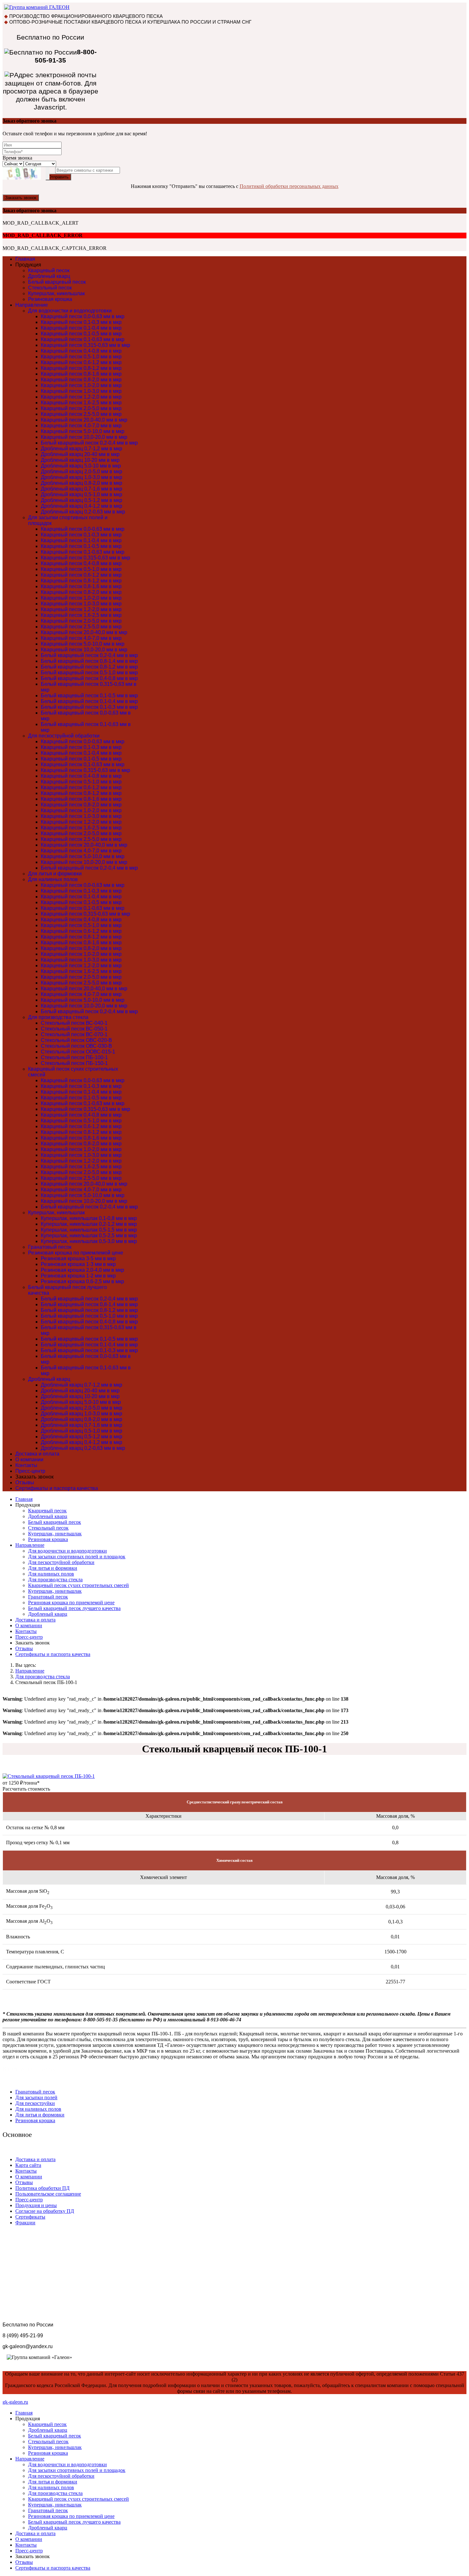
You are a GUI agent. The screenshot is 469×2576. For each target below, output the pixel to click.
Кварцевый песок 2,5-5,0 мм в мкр (81, 414)
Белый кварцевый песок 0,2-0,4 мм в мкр (89, 443)
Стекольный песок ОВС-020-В (76, 1040)
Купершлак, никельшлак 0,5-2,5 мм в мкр (89, 1236)
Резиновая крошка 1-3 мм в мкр (78, 1264)
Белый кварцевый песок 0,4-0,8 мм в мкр (89, 678)
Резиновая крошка (50, 299)
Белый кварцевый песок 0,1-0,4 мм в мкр (89, 701)
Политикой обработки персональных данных (289, 186)
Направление (32, 305)
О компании (29, 1460)
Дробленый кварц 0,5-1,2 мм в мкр (82, 500)
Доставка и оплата (37, 1454)
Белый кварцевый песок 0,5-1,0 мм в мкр (89, 673)
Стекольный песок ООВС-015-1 (78, 1052)
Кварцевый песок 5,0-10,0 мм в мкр (83, 431)
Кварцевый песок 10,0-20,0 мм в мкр (84, 437)
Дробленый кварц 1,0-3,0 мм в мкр (82, 477)
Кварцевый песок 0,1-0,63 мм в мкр (83, 339)
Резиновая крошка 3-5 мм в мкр (78, 1258)
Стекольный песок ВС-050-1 (74, 1029)
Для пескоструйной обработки (64, 736)
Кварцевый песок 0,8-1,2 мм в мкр (81, 368)
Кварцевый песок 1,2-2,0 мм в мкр (81, 397)
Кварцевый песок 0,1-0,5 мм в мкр (81, 334)
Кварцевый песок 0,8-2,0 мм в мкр (81, 380)
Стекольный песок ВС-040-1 (74, 1023)
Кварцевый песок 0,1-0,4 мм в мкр (81, 328)
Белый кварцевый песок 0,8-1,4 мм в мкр (89, 661)
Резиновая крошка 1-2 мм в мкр (78, 1276)
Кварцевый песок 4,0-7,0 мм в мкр (81, 426)
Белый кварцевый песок (57, 282)
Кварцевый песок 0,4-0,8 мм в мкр (81, 351)
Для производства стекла (58, 1017)
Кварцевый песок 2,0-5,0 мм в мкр (81, 408)
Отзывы (25, 1483)
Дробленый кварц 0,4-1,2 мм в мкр (82, 506)
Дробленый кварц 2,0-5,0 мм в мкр (82, 472)
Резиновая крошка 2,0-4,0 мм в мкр (82, 1270)
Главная (25, 259)
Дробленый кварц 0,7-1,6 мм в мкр (82, 489)
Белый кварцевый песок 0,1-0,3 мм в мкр (89, 707)
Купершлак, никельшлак (56, 293)
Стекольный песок (50, 288)
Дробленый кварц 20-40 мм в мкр (80, 454)
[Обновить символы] (48, 173)
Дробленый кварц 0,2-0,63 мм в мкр (83, 512)
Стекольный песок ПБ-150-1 (74, 1063)
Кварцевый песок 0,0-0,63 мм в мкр (83, 316)
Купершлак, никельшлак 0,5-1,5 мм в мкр (89, 1230)
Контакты (26, 1465)
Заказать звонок (21, 198)
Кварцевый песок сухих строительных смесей (78, 1585)
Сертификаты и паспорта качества (57, 1488)
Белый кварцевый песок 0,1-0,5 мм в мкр (89, 696)
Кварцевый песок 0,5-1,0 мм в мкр (81, 357)
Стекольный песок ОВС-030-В (76, 1046)
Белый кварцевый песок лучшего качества (74, 1608)
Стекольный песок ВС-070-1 (74, 1034)
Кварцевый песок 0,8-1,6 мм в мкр (81, 374)
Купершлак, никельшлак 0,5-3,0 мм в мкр (89, 1241)
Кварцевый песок (49, 270)
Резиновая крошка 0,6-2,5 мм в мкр (82, 1281)
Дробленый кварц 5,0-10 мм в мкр (81, 466)
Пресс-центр (30, 1471)
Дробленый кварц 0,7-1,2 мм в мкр (82, 449)
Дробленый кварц (49, 276)
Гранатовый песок (50, 1247)
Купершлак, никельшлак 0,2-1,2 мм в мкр (89, 1224)
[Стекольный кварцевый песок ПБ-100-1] (49, 1776)
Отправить (58, 177)
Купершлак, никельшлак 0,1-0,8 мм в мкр (89, 1218)
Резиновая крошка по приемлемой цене (76, 1253)
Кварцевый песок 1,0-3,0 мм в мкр (81, 391)
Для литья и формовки (55, 874)
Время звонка (17, 158)
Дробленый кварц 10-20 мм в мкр (80, 460)
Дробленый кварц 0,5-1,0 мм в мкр (82, 494)
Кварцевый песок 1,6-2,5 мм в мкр (81, 403)
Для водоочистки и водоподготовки (70, 311)
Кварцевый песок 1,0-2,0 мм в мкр (81, 385)
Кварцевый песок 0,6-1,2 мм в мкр (81, 362)
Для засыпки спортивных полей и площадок (77, 1557)
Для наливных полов (53, 879)
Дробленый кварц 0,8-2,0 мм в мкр (82, 483)
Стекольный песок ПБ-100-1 (74, 1057)
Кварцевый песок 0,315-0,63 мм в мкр (86, 345)
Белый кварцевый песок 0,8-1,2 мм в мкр (89, 667)
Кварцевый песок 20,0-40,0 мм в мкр (84, 420)
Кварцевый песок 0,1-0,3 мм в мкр (81, 322)
